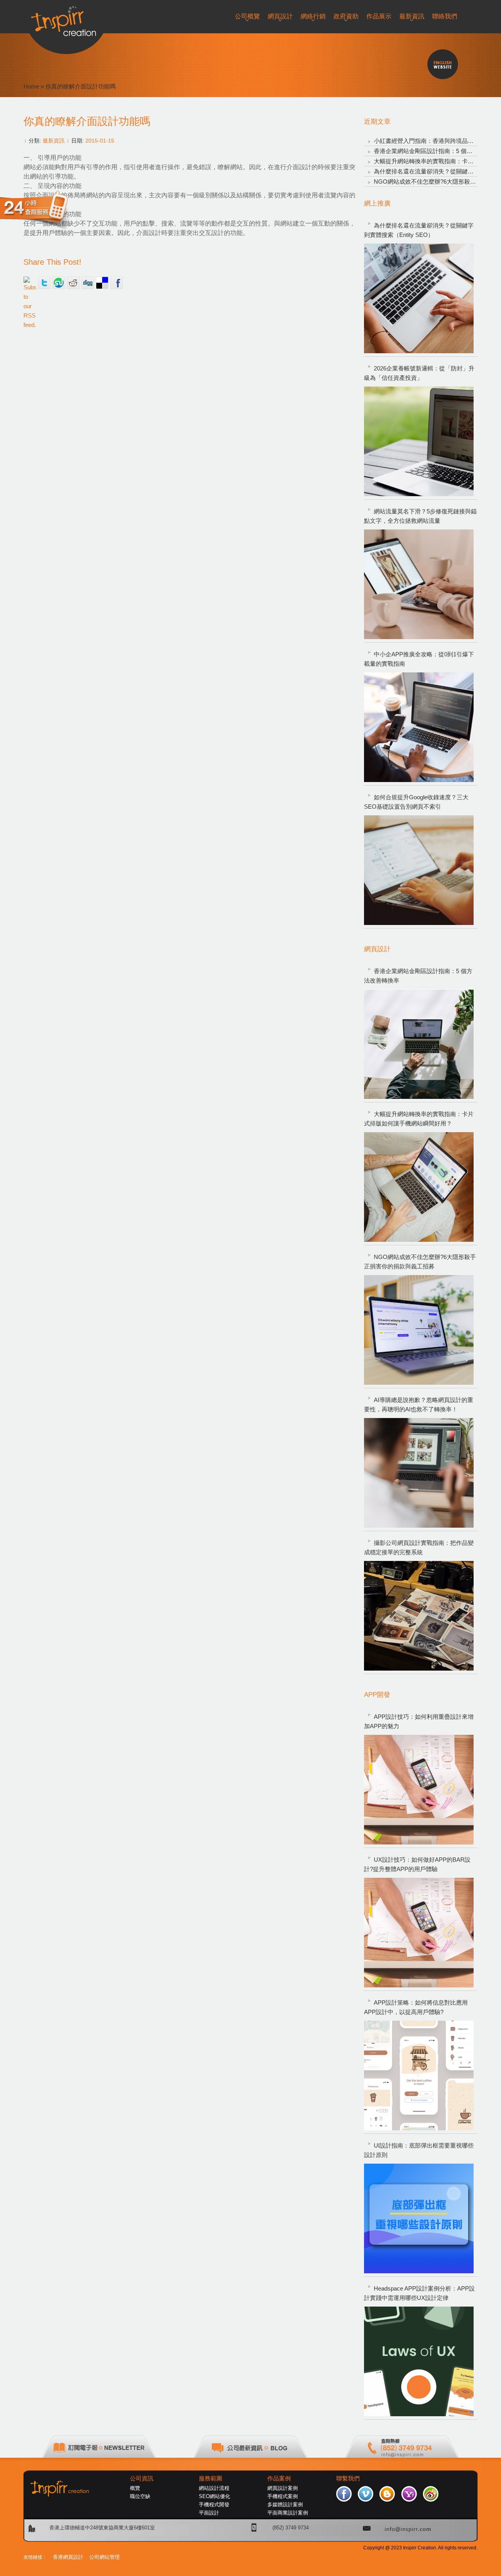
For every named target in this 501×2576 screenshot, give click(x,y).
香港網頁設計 (68, 2557)
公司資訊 (142, 2478)
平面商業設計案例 (288, 2513)
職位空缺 (140, 2496)
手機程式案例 (283, 2496)
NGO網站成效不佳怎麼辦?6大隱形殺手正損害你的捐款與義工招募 (420, 1262)
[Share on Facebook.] (117, 283)
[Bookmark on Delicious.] (102, 283)
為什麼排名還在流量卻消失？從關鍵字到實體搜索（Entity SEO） (419, 230)
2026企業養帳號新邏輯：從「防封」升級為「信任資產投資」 (419, 373)
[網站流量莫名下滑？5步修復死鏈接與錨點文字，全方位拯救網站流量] (419, 584)
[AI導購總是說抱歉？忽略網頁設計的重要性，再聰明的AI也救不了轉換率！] (419, 1473)
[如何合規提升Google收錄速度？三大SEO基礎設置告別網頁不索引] (419, 870)
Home (31, 86)
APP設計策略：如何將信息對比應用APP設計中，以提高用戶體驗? (416, 2007)
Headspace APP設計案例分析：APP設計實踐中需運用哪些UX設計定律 (419, 2293)
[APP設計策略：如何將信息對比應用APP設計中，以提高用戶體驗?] (419, 2076)
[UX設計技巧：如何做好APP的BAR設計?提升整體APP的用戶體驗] (419, 1933)
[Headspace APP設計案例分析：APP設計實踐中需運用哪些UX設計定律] (419, 2361)
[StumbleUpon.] (59, 283)
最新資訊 (54, 141)
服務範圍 (211, 2478)
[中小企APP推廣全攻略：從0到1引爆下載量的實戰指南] (419, 727)
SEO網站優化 (214, 2496)
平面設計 (209, 2513)
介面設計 (299, 167)
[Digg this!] (88, 283)
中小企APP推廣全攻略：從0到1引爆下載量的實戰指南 (419, 659)
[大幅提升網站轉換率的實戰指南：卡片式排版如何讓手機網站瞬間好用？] (419, 1187)
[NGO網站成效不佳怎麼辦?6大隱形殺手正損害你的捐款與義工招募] (419, 1330)
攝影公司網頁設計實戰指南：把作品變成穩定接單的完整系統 (419, 1547)
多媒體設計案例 (285, 2505)
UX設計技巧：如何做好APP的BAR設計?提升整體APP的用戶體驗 (417, 1864)
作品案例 (279, 2478)
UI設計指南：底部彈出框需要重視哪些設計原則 (419, 2150)
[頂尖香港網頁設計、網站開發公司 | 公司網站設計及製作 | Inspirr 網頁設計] (66, 18)
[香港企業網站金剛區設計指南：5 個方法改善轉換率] (419, 1044)
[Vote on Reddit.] (73, 283)
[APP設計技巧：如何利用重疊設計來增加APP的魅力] (419, 1790)
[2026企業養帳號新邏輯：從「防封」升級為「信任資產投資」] (419, 441)
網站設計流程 (214, 2488)
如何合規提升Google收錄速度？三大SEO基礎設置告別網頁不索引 (416, 802)
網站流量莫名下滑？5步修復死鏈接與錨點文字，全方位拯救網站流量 (420, 516)
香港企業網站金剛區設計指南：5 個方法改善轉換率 (418, 976)
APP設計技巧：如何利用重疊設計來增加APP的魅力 (419, 1721)
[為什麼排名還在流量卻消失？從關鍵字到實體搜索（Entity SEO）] (419, 298)
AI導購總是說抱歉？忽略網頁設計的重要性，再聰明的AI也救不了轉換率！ (419, 1405)
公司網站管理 (105, 2557)
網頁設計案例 (283, 2488)
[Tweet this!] (44, 283)
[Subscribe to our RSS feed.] (30, 283)
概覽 (135, 2488)
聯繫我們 (348, 2478)
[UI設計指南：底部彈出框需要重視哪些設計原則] (419, 2218)
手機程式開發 (214, 2505)
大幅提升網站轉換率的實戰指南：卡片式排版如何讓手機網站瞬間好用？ (419, 1119)
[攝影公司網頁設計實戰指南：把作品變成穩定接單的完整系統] (419, 1616)
